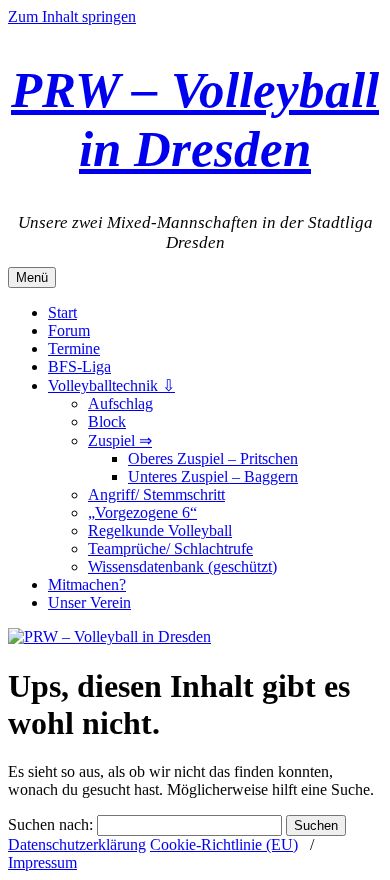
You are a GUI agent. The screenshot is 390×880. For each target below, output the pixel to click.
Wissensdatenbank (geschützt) (182, 566)
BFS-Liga (79, 366)
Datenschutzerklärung (77, 844)
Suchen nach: (50, 824)
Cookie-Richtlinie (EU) (224, 844)
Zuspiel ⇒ (120, 440)
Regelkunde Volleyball (160, 530)
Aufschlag (120, 403)
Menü (32, 277)
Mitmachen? (87, 584)
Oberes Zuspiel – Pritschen (213, 458)
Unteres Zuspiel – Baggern (213, 476)
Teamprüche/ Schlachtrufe (170, 548)
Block (107, 421)
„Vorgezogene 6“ (142, 512)
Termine (74, 348)
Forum (69, 330)
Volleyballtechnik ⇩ (111, 385)
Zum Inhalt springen (72, 16)
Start (62, 312)
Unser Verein (89, 602)
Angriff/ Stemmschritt (156, 494)
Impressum (42, 862)
